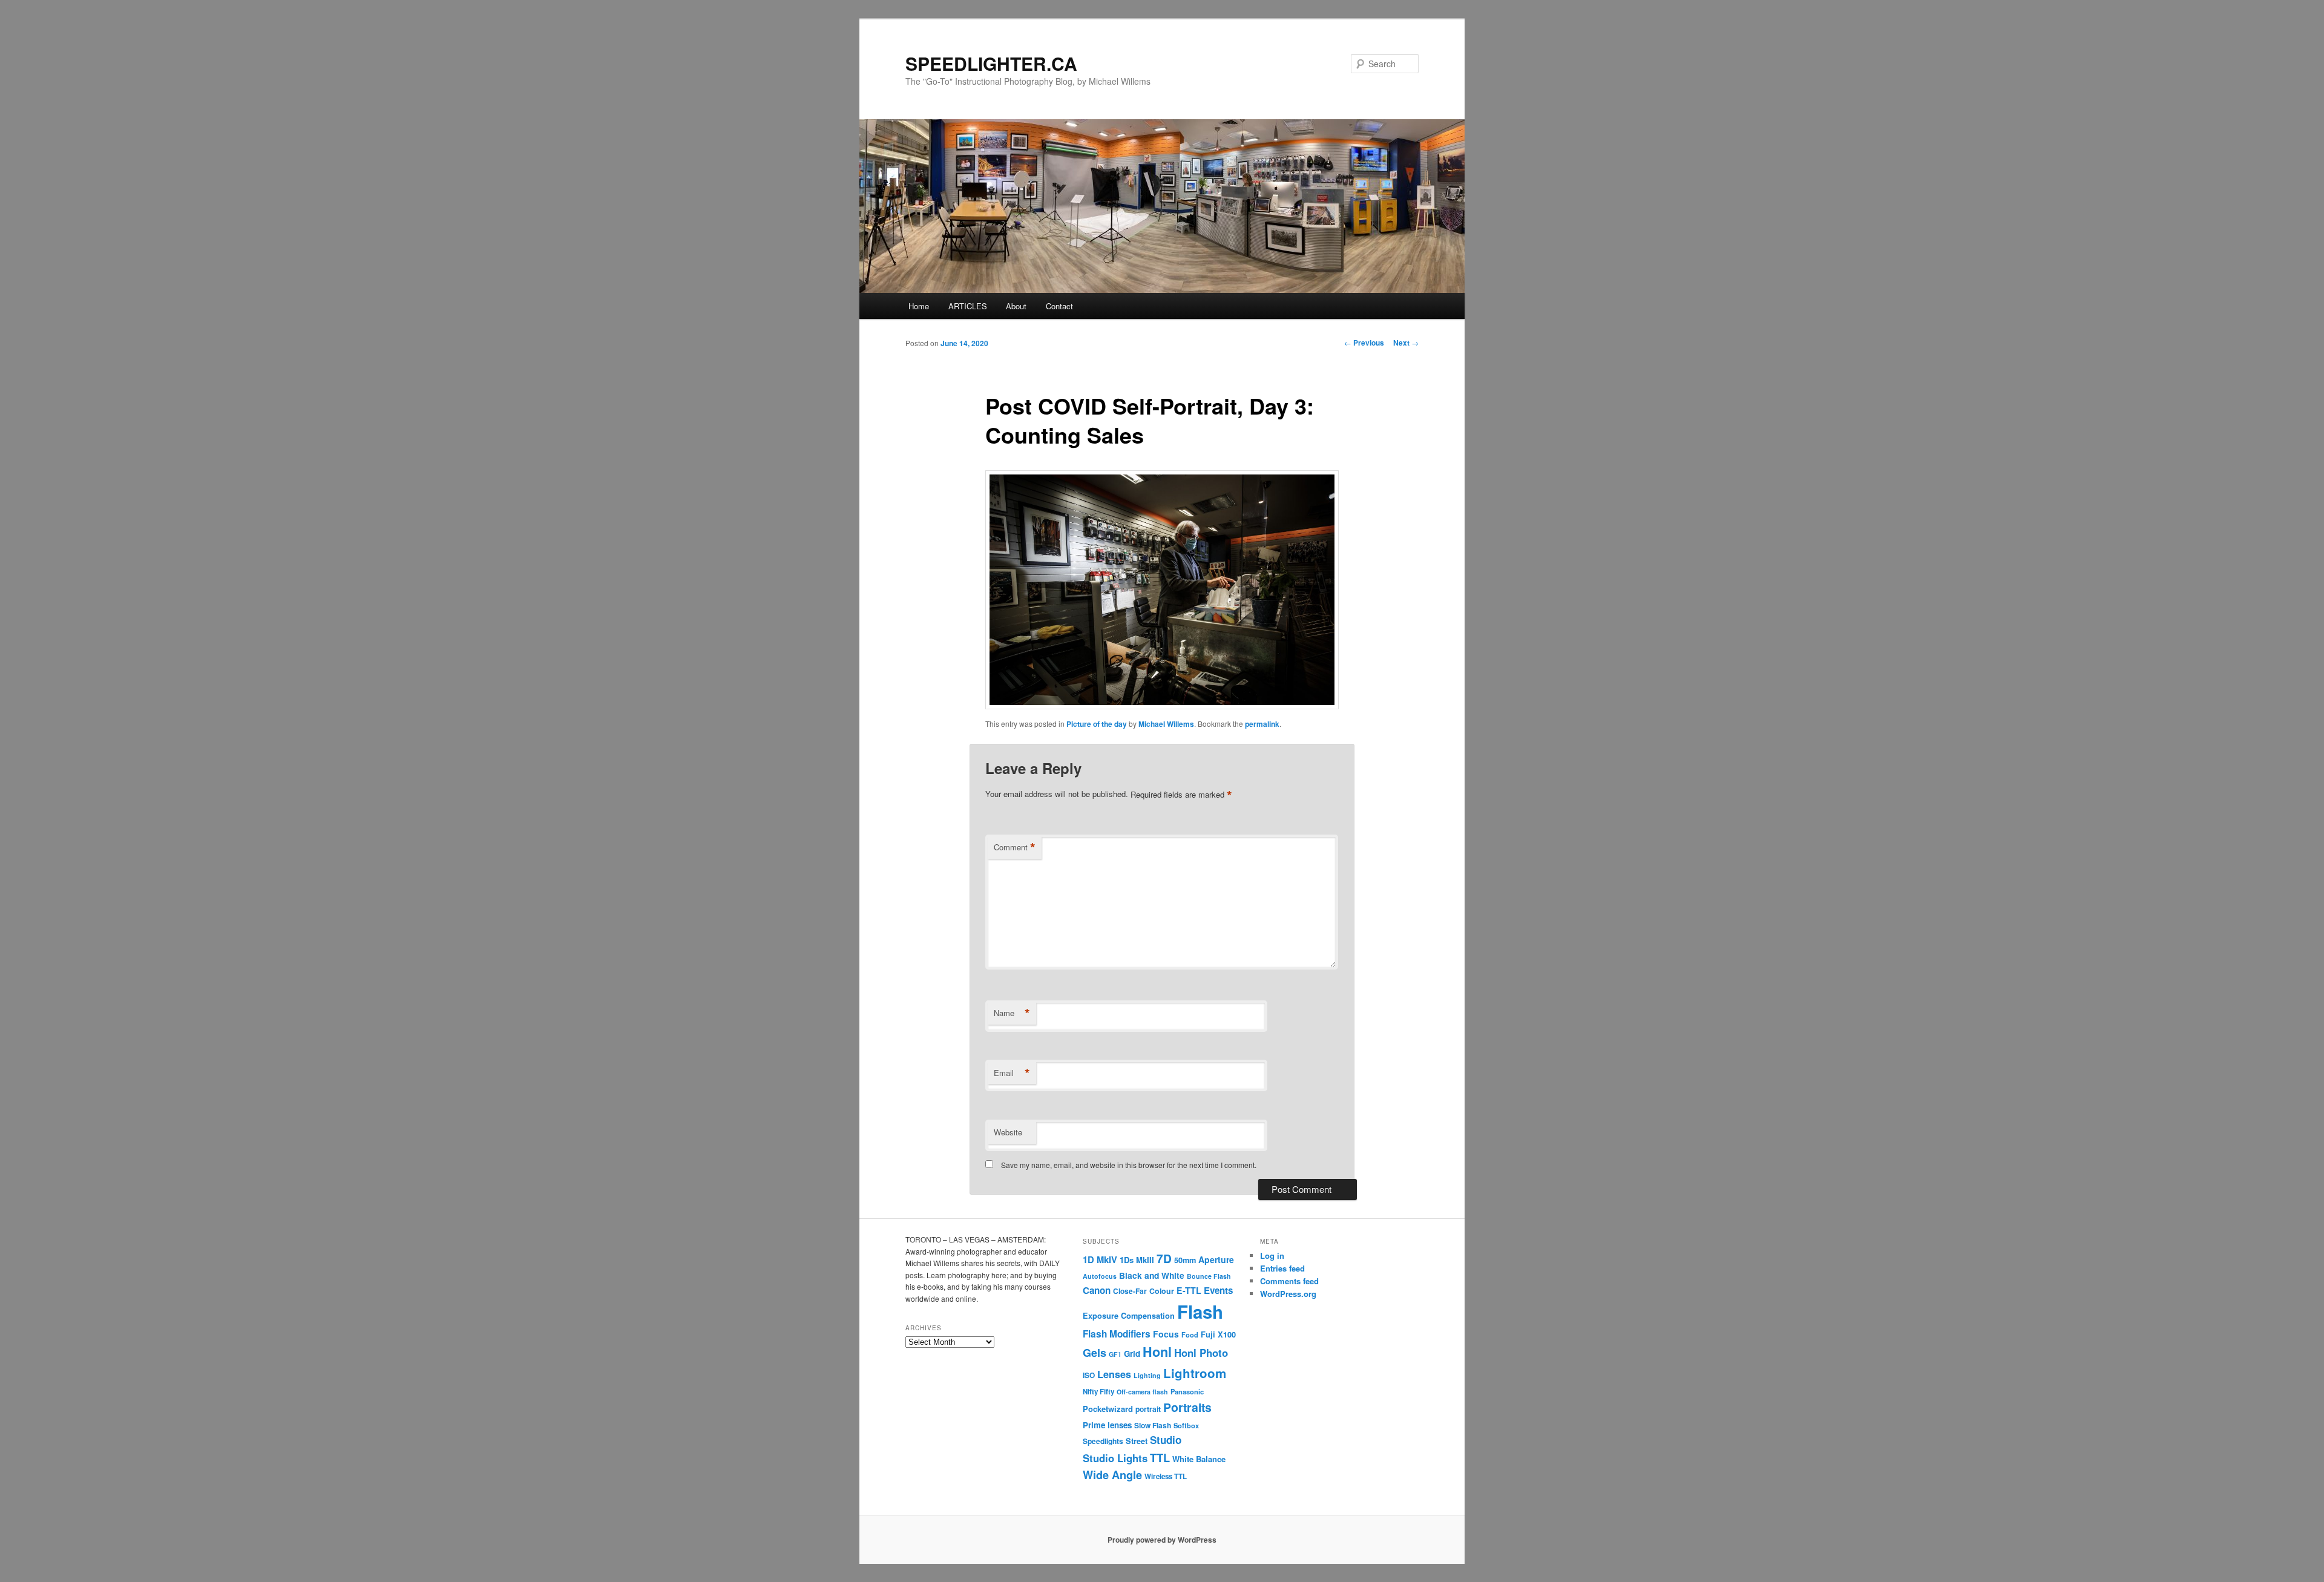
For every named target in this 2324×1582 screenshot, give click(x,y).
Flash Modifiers (1117, 1334)
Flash (1200, 1311)
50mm (1185, 1260)
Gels (1095, 1353)
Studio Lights (1115, 1458)
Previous (1364, 343)
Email (1012, 1073)
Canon (1097, 1290)
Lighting (1147, 1375)
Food (1190, 1334)
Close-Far (1130, 1291)
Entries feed (1282, 1268)
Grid (1132, 1354)
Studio (1166, 1440)
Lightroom (1195, 1373)
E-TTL (1189, 1290)
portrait (1148, 1409)
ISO (1089, 1375)
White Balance (1199, 1459)
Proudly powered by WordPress (1162, 1540)
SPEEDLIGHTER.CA (991, 63)
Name (1012, 1013)
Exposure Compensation (1129, 1316)
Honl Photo (1201, 1353)
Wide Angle (1112, 1475)
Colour (1162, 1291)
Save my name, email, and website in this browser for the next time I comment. (1129, 1165)
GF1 (1115, 1354)
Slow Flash (1153, 1426)
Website (1008, 1132)
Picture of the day (1097, 724)
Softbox (1186, 1425)
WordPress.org (1288, 1294)
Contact (1059, 306)
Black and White (1152, 1275)
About (1016, 306)
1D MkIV (1100, 1259)
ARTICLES (968, 306)
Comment (1015, 847)
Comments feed (1289, 1281)
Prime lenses (1107, 1425)
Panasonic (1187, 1391)
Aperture (1216, 1259)
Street (1137, 1441)
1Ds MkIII (1137, 1260)
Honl (1157, 1352)
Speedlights (1103, 1441)
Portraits (1187, 1407)
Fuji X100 (1218, 1334)
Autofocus (1100, 1276)
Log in (1272, 1255)
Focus (1166, 1334)
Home (919, 306)
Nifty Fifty (1098, 1392)
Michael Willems (1166, 724)
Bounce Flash (1209, 1276)
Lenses (1114, 1374)
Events (1218, 1290)
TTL (1160, 1458)
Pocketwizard (1108, 1409)
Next (1406, 343)
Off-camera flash (1142, 1392)
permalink (1262, 724)
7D (1164, 1258)
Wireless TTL (1166, 1476)
